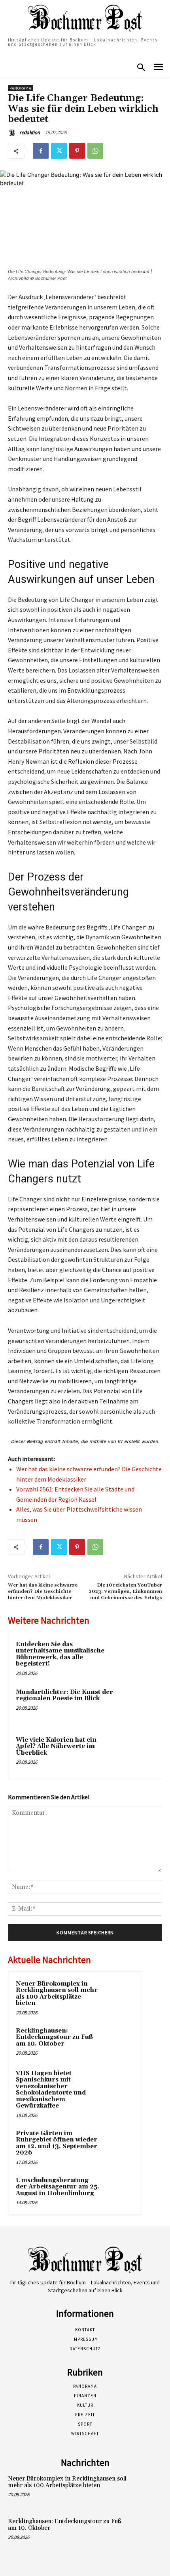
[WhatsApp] (95, 151)
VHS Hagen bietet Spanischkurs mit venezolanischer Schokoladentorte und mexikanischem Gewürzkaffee (51, 2090)
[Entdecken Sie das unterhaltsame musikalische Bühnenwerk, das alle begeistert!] (136, 1658)
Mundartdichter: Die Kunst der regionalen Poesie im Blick (64, 1695)
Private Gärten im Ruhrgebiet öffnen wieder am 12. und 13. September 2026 (57, 2143)
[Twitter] (59, 151)
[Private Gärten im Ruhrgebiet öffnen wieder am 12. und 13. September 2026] (119, 2144)
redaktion (30, 132)
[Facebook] (41, 151)
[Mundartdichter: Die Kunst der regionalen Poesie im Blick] (136, 1706)
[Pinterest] (77, 151)
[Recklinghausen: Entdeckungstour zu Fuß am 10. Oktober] (119, 2042)
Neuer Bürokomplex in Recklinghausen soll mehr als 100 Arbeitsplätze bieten (57, 1994)
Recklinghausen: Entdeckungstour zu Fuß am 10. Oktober (54, 2037)
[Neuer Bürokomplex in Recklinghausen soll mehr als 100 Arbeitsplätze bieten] (119, 1995)
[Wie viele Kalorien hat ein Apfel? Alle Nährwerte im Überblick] (136, 1753)
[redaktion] (13, 133)
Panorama (20, 88)
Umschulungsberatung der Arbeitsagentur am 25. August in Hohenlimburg (58, 2187)
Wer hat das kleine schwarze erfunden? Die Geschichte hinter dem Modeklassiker (43, 1592)
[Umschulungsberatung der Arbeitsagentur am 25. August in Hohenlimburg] (119, 2191)
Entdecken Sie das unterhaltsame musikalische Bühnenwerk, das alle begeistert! (60, 1654)
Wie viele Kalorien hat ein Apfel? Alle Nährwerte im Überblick (56, 1746)
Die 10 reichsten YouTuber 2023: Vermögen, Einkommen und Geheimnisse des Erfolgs (125, 1592)
